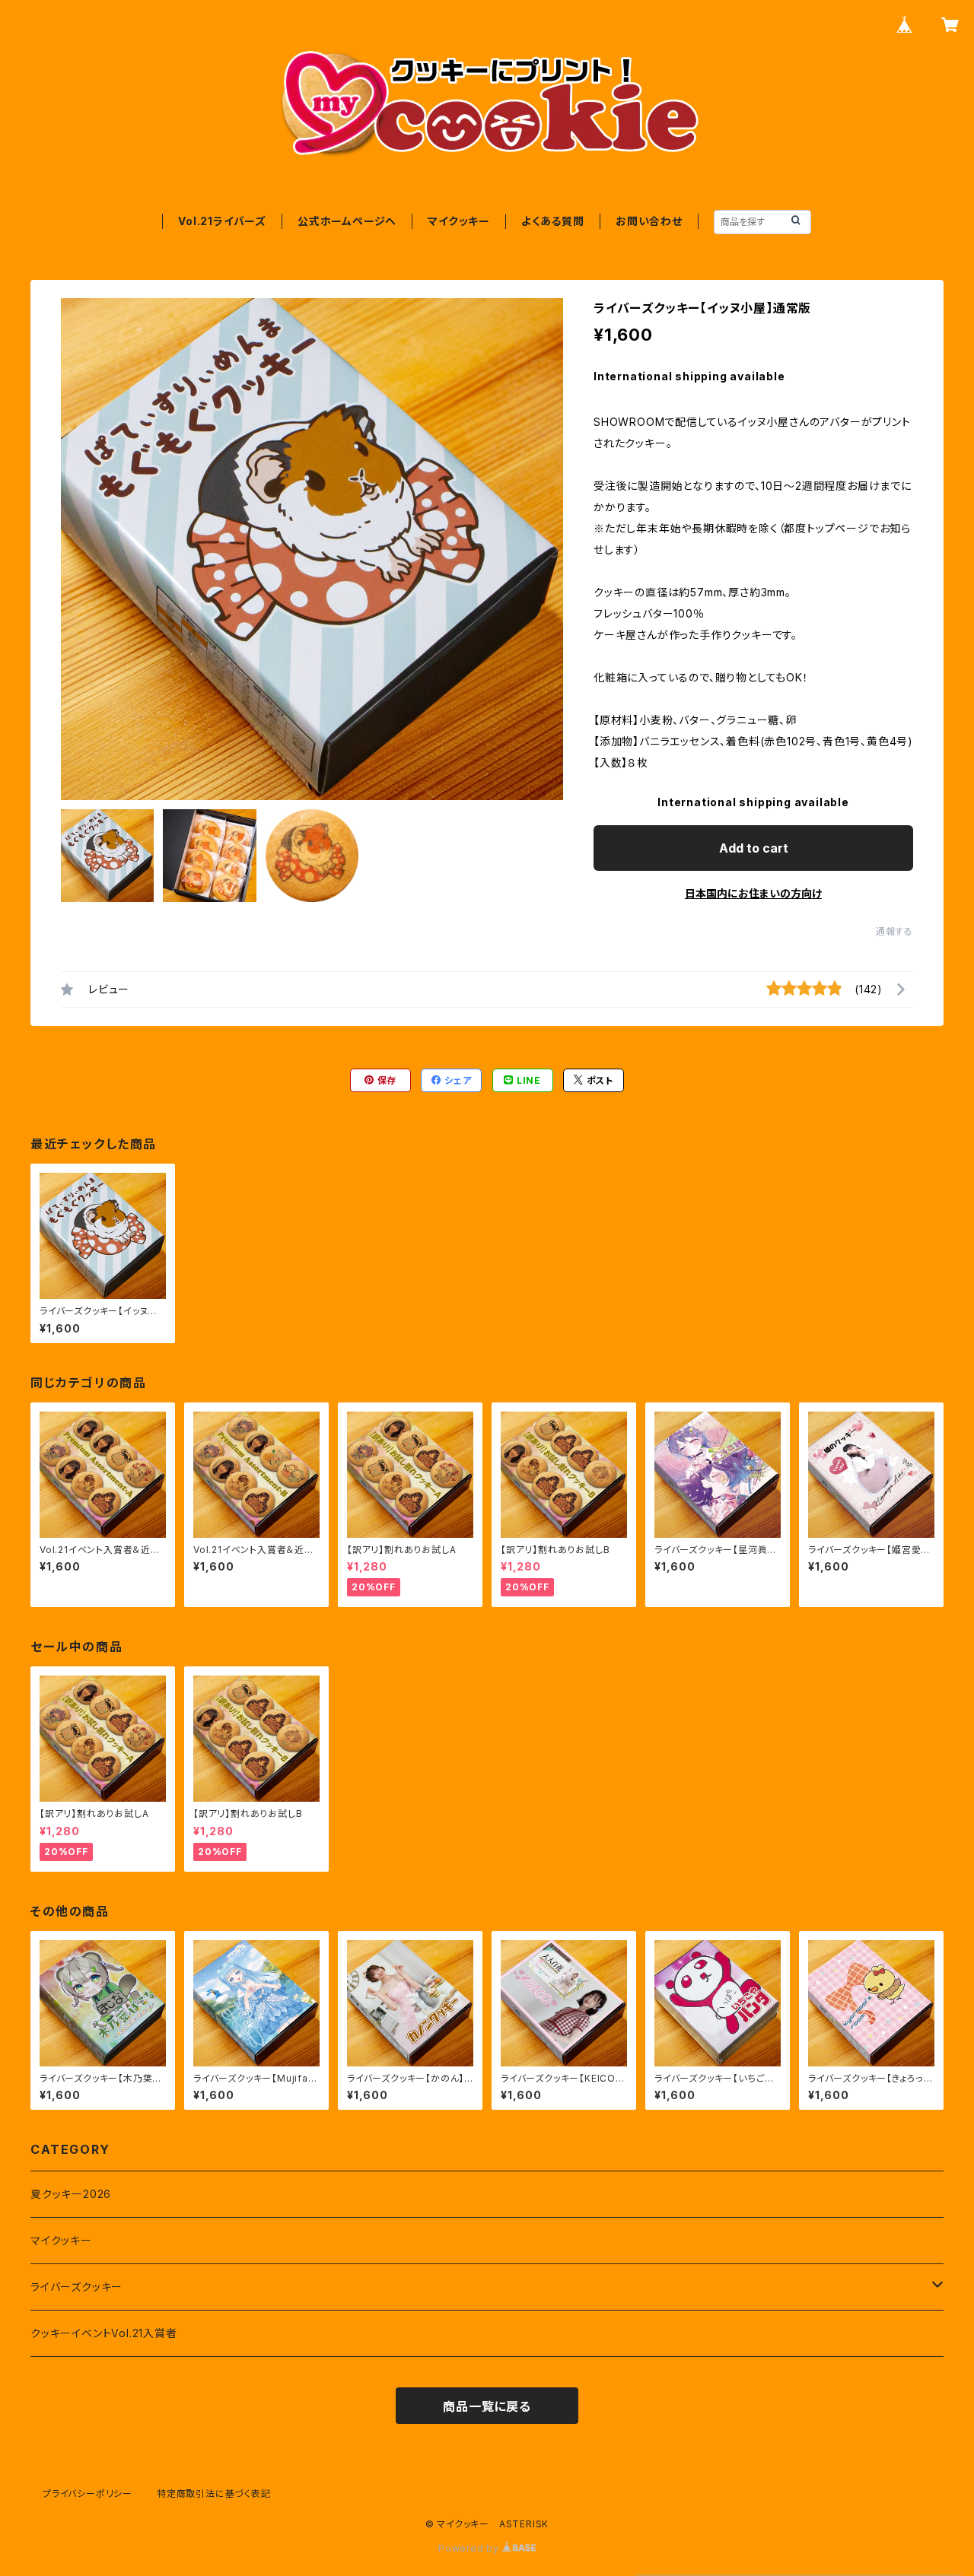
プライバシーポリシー (88, 2493)
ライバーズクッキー (76, 2287)
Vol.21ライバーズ (222, 221)
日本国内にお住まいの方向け (753, 893)
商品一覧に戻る (487, 2406)
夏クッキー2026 (71, 2194)
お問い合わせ (649, 221)
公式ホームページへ (347, 221)
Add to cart (754, 848)
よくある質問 (553, 221)
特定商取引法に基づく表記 (214, 2493)
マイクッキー (459, 221)
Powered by (470, 2548)
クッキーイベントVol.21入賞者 (104, 2333)
